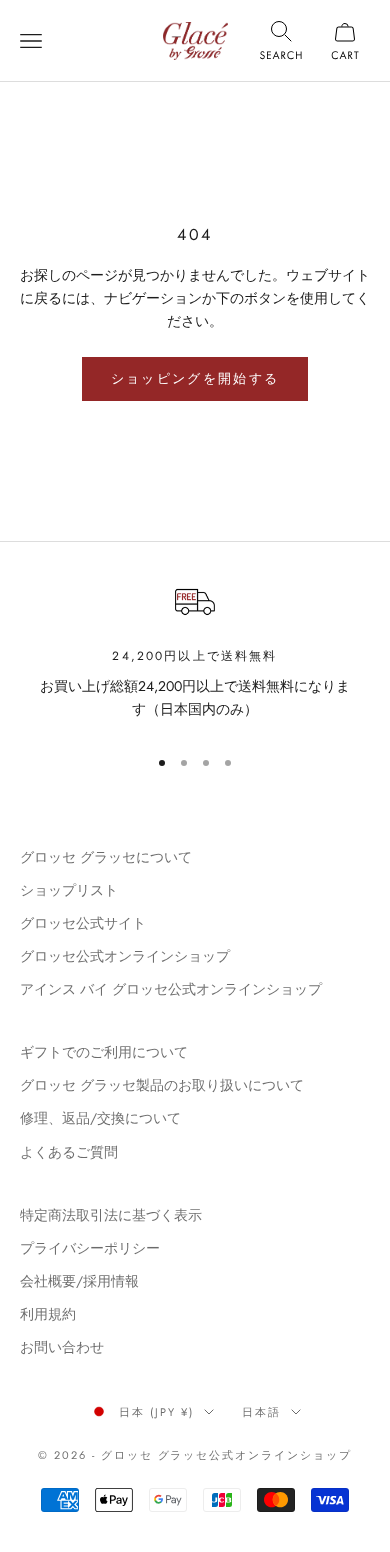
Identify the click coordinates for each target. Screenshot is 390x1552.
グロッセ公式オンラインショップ (125, 956)
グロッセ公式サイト (83, 923)
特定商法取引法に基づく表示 (111, 1215)
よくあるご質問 (69, 1152)
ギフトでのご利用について (104, 1052)
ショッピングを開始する (195, 378)
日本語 (261, 1412)
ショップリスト (69, 890)
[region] (195, 655)
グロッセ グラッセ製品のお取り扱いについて (162, 1085)
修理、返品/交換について (100, 1118)
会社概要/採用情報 (79, 1281)
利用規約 (48, 1314)
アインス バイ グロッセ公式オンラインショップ (171, 989)
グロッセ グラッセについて (106, 857)
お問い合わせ (62, 1347)
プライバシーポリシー (90, 1248)
